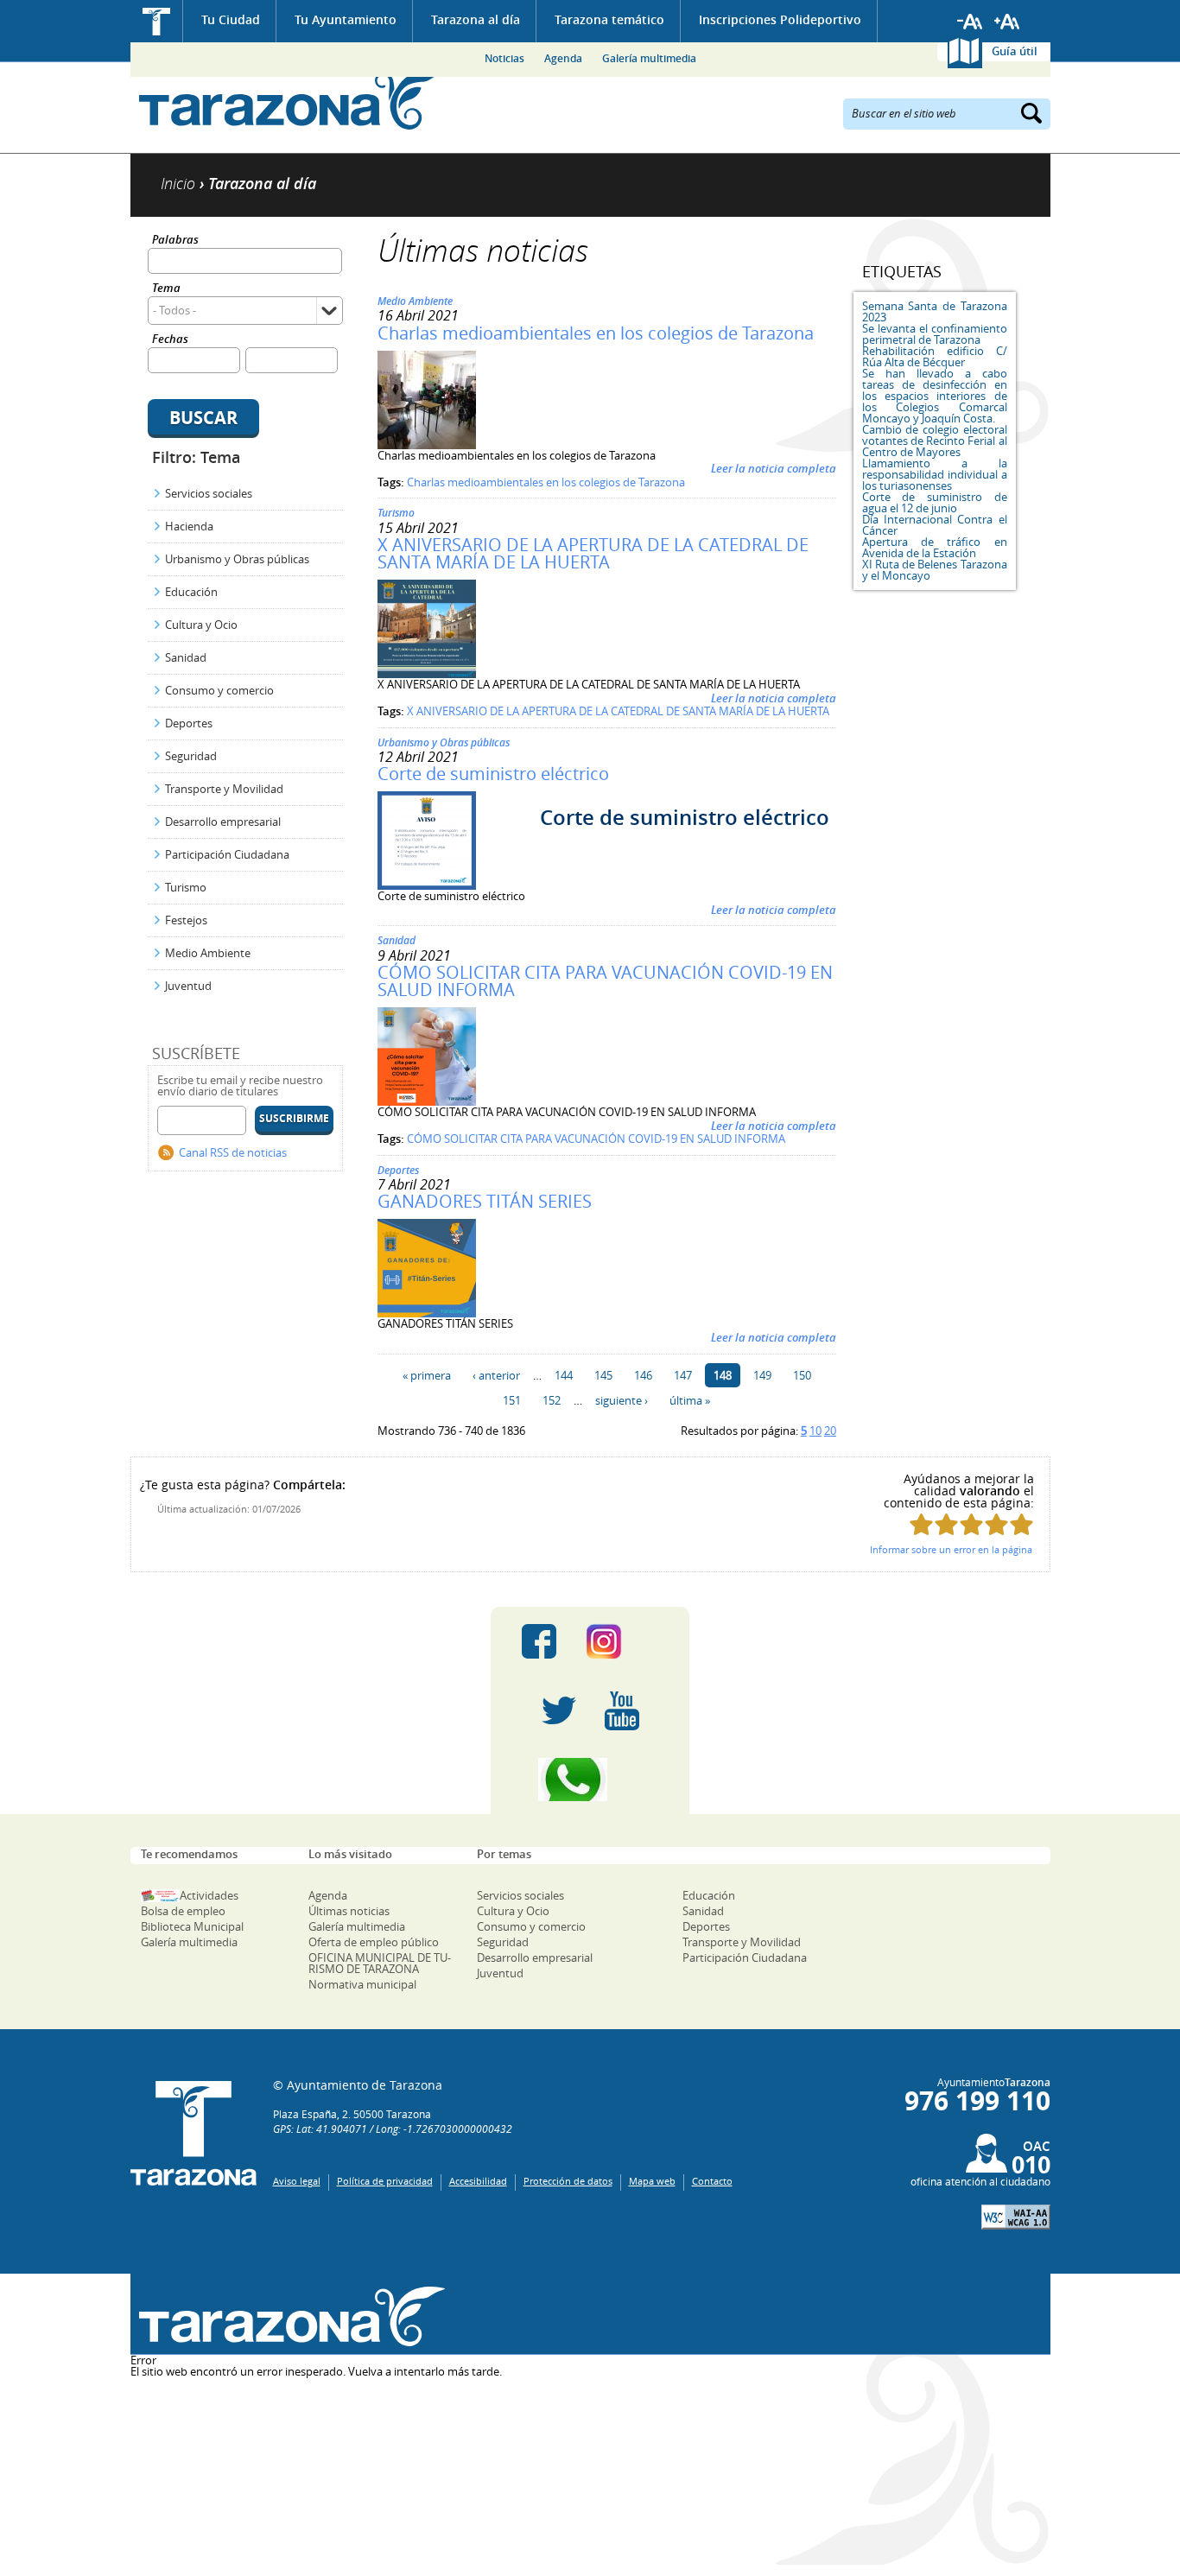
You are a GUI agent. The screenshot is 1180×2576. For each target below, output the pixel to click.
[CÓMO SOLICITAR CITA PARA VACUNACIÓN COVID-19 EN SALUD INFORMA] (427, 1101)
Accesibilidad (478, 2181)
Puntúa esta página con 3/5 (971, 1524)
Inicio (157, 21)
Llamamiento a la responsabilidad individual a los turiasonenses (935, 474)
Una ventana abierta (288, 2316)
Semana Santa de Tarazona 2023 (935, 311)
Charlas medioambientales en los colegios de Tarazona (596, 333)
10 (815, 1431)
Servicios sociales (209, 493)
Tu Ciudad (231, 19)
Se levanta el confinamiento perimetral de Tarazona (935, 334)
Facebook (539, 1641)
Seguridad (191, 756)
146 (643, 1375)
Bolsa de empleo (183, 1911)
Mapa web (652, 2181)
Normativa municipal (362, 1984)
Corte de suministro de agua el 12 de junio (935, 502)
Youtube (622, 1710)
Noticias (504, 58)
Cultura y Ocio (201, 625)
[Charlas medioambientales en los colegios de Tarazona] (427, 445)
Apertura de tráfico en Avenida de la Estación (935, 547)
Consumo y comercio (219, 690)
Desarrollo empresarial (223, 822)
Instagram (622, 1641)
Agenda (563, 58)
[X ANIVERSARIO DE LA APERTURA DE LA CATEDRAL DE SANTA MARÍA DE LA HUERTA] (427, 674)
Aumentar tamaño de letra (1007, 22)
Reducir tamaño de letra (970, 22)
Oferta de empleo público (374, 1942)
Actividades (209, 1895)
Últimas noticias (349, 1911)
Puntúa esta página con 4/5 (996, 1524)
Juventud (188, 986)
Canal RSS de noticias (233, 1152)
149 (762, 1375)
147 (683, 1375)
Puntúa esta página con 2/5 (946, 1524)
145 (603, 1375)
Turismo (186, 887)
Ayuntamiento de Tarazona (288, 100)
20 (830, 1431)
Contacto (712, 2181)
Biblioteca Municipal (192, 1926)
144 (564, 1375)
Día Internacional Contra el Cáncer (935, 525)
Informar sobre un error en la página (951, 1549)
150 (802, 1375)
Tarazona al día (476, 19)
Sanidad (186, 657)
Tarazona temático (609, 19)
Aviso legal (297, 2181)
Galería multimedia (649, 58)
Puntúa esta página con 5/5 (1021, 1524)
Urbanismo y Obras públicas (237, 559)
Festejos (186, 920)
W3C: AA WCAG (1016, 2217)
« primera (427, 1375)
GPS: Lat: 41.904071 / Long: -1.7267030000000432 (393, 2129)
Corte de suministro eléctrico (493, 774)
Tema (166, 289)
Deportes (189, 723)
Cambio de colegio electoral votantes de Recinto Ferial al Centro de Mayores (935, 441)
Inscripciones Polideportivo (780, 19)
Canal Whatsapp (590, 1780)
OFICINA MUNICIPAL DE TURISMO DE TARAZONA (380, 1963)
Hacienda (189, 526)
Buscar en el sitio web (904, 112)
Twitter (559, 1710)
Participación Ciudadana (227, 854)
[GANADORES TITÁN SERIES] (427, 1313)
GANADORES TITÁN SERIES (485, 1201)
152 (552, 1400)
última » (690, 1400)
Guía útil (1015, 51)
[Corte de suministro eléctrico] (427, 885)
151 (512, 1400)
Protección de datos (568, 2181)
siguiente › (622, 1400)
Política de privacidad (385, 2181)
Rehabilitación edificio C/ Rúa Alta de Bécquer (935, 356)
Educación (191, 592)
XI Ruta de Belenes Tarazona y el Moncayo (935, 570)
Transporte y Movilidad (224, 789)
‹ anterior (496, 1375)
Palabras (175, 241)
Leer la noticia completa (774, 468)
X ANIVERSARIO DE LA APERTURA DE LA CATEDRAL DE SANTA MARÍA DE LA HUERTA (593, 553)
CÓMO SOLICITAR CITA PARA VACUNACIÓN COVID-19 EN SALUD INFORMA (605, 981)
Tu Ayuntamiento (346, 19)
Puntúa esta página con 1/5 (921, 1524)
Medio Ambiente (208, 953)
